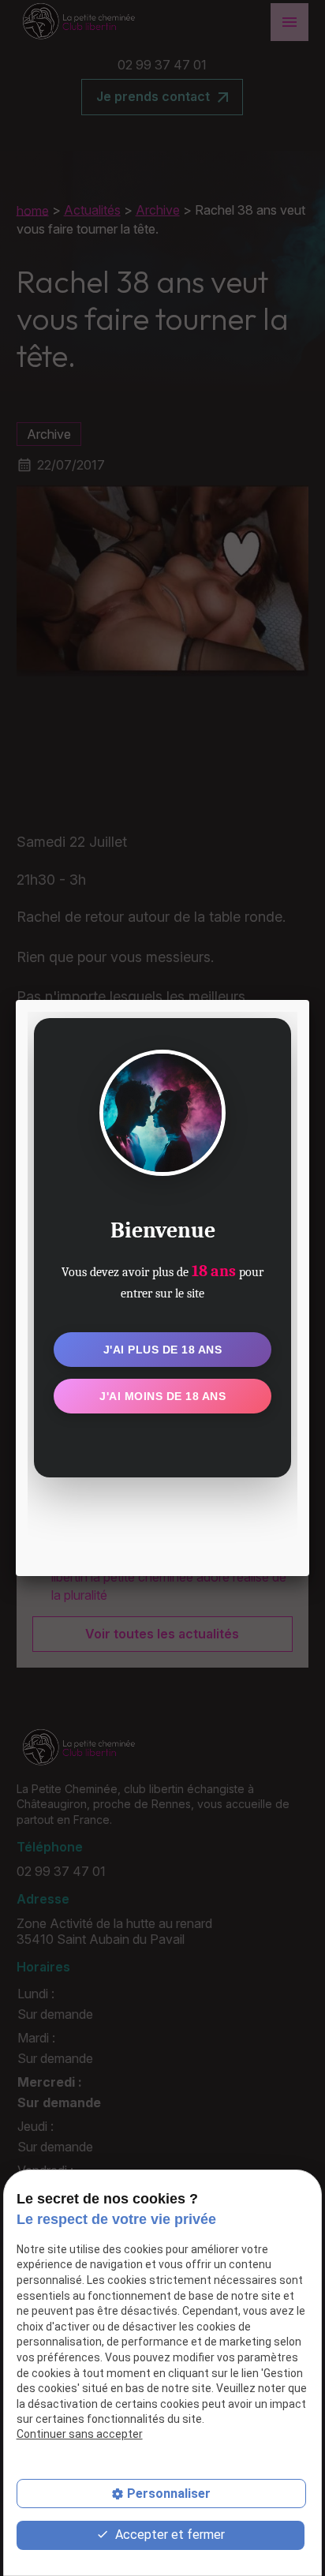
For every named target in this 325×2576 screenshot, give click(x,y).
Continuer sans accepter (80, 2434)
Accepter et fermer (168, 2535)
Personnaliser (169, 2494)
